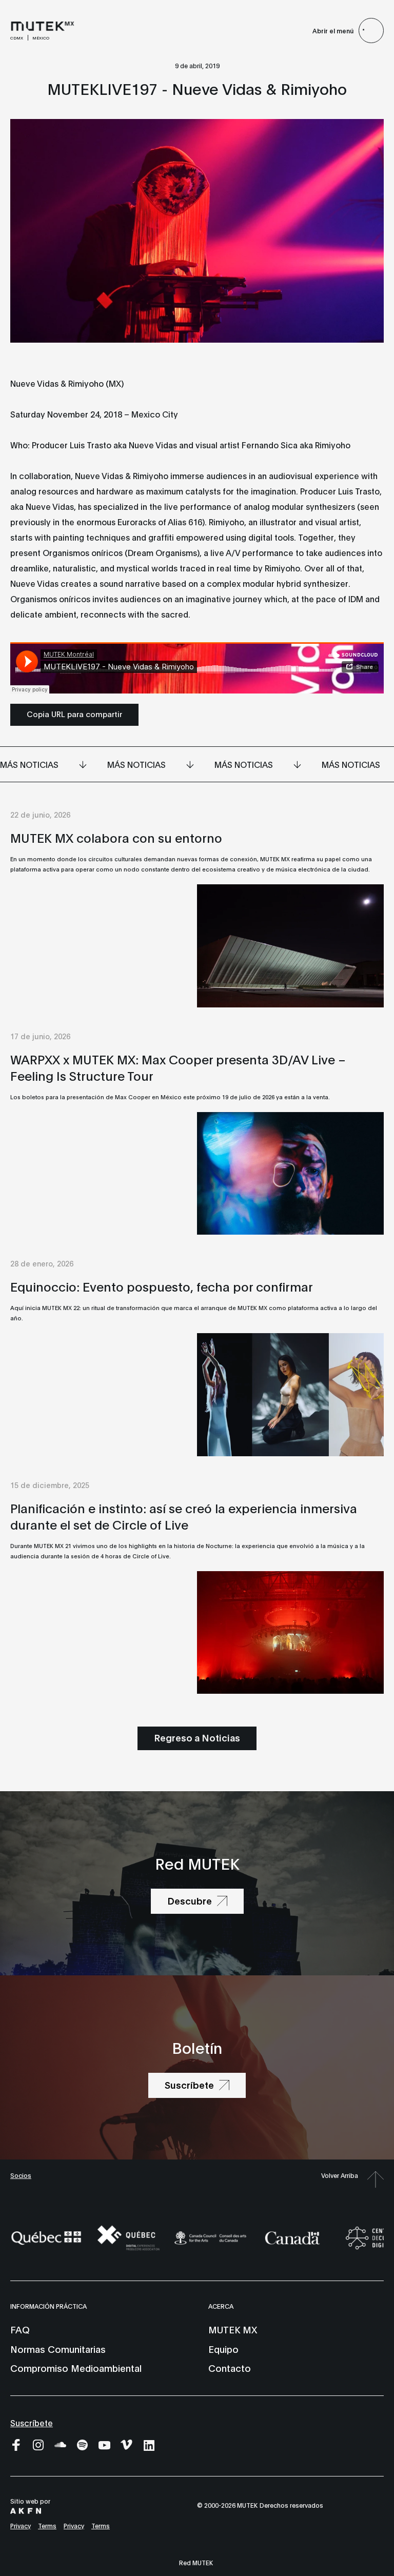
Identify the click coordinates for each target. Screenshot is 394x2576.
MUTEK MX (233, 2329)
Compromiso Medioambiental (76, 2368)
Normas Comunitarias (58, 2349)
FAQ (20, 2329)
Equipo (223, 2349)
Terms (47, 2525)
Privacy (21, 2525)
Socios (21, 2175)
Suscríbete (32, 2422)
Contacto (230, 2368)
